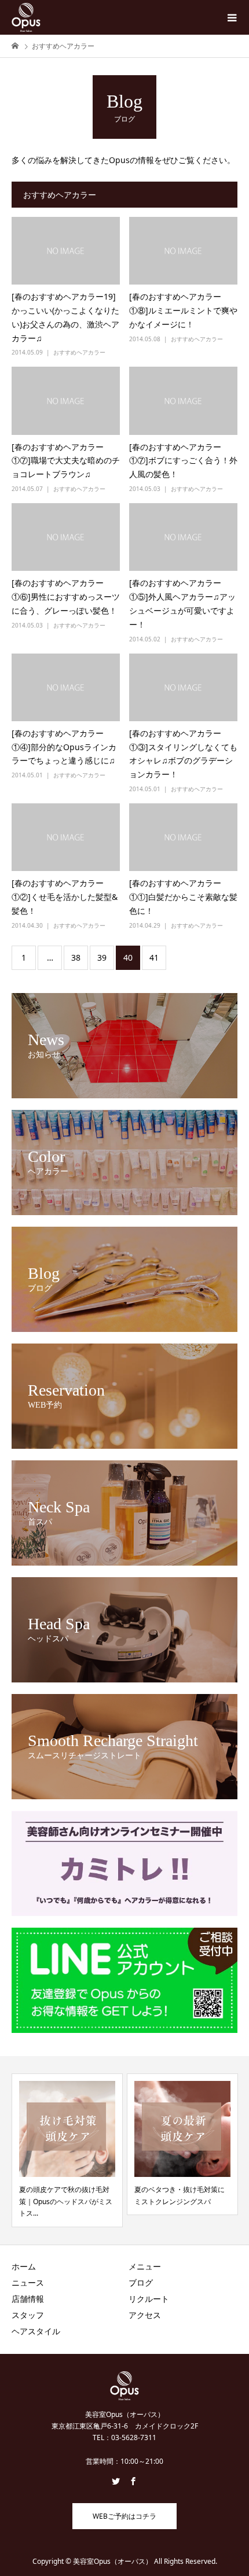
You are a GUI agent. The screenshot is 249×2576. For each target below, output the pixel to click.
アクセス (145, 2315)
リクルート (149, 2299)
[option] (67, 2150)
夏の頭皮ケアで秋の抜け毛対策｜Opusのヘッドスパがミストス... (66, 2201)
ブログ (141, 2282)
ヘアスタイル (36, 2331)
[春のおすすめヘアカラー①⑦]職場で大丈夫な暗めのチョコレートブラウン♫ (66, 461)
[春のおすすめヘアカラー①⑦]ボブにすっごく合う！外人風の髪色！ (183, 461)
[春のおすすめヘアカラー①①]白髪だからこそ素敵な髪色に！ (183, 897)
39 (102, 957)
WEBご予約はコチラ (124, 2516)
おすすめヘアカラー (79, 352)
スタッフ (28, 2315)
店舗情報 (28, 2299)
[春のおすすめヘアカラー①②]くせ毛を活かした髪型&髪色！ (65, 897)
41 (154, 957)
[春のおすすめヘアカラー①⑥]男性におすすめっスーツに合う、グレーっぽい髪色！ (66, 597)
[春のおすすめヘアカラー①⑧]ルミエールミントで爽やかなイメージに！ (183, 310)
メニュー (145, 2266)
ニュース (28, 2282)
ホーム (24, 2266)
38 (76, 957)
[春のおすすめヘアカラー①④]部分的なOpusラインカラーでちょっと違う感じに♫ (64, 747)
